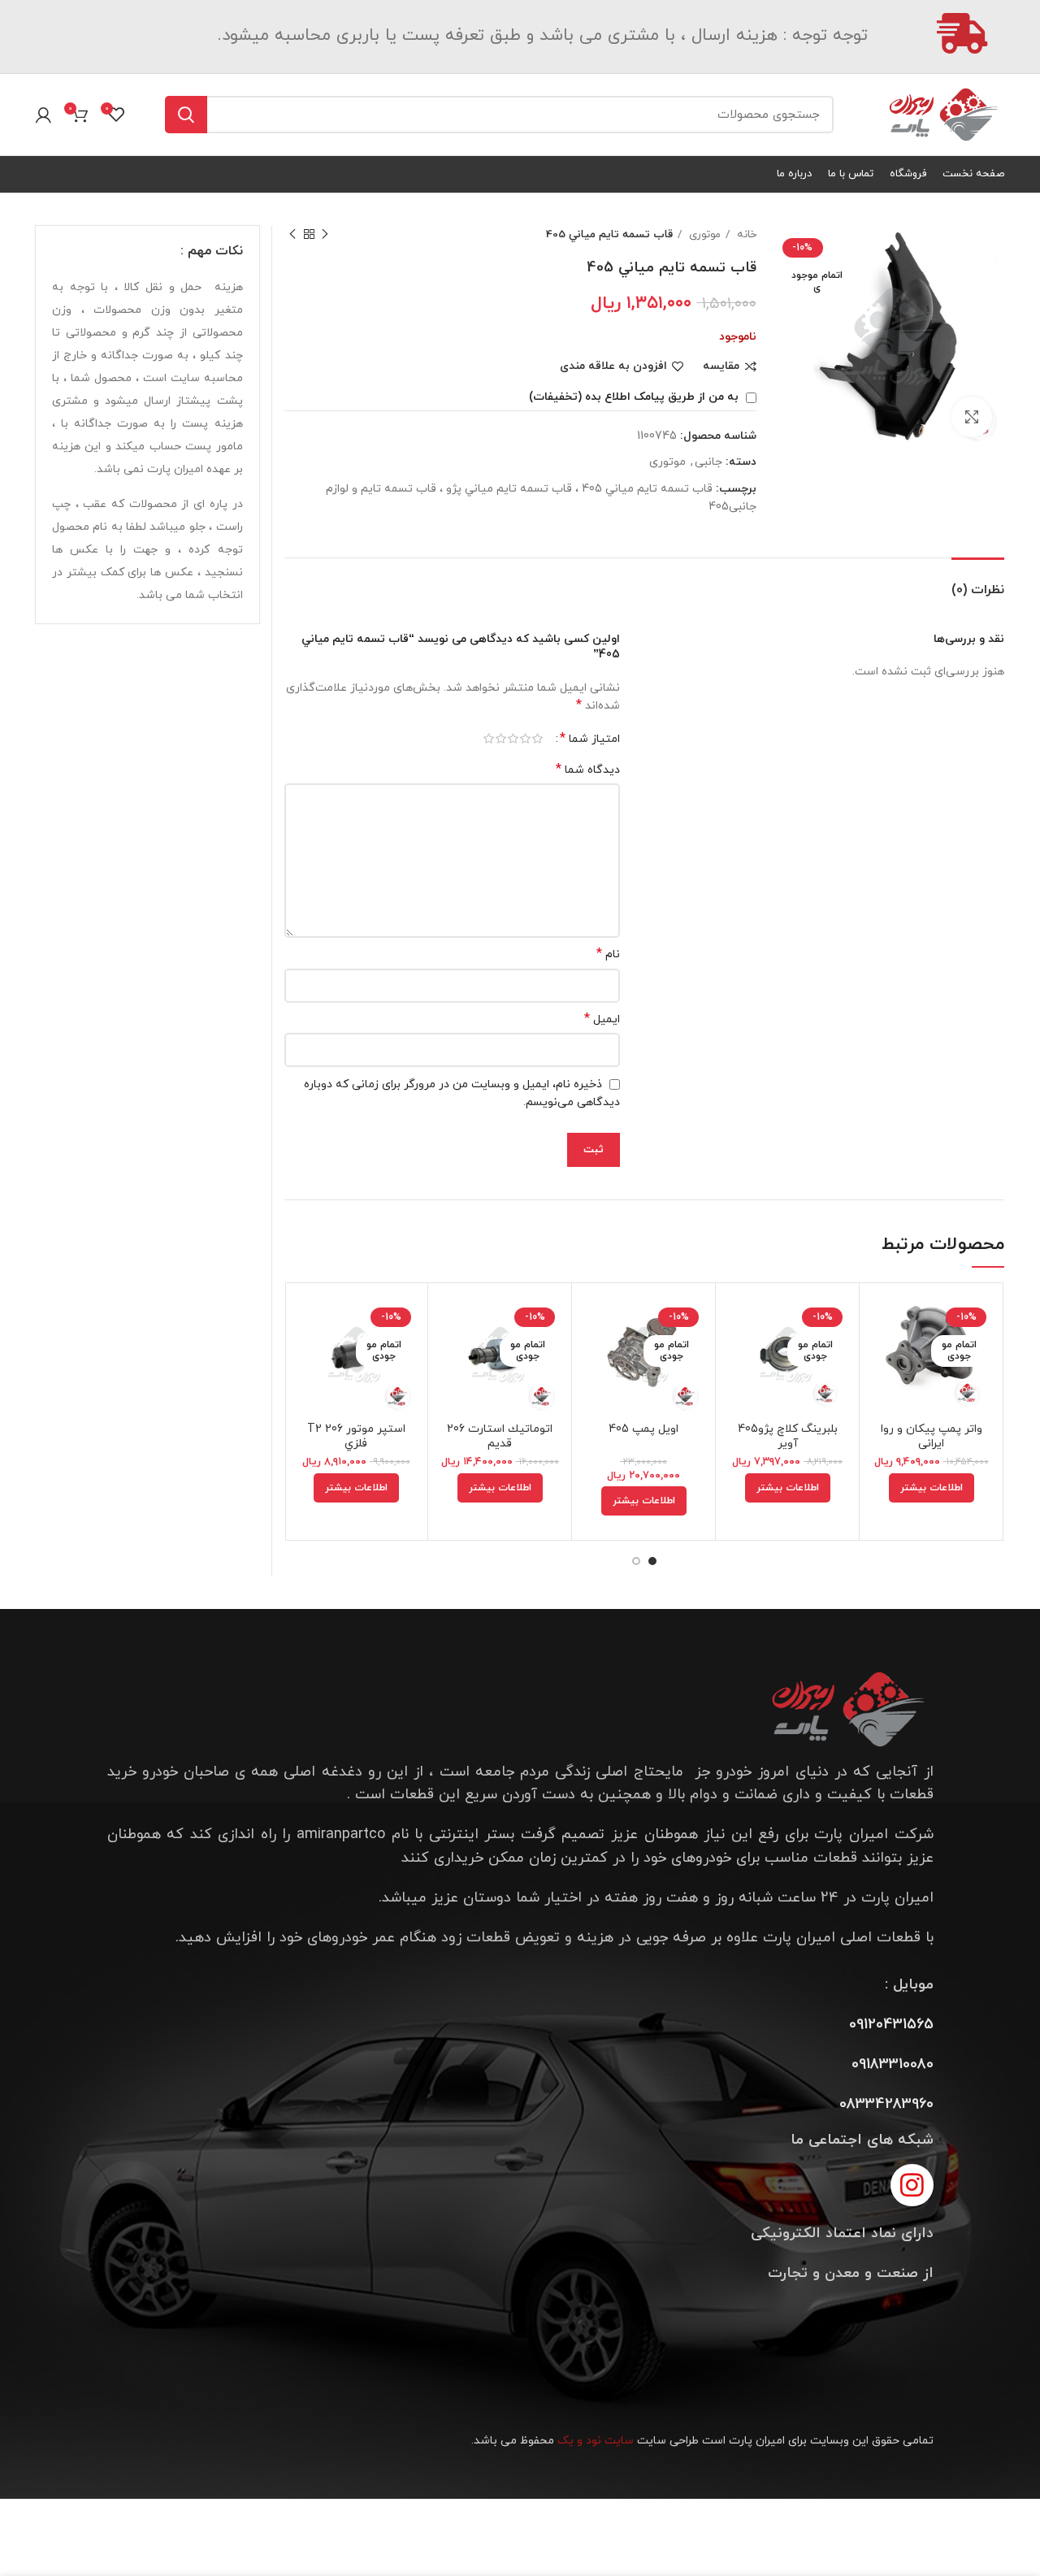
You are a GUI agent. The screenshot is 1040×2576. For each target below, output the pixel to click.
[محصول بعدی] (292, 235)
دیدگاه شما (588, 770)
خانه (745, 234)
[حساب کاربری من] (43, 115)
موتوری (703, 234)
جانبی (708, 462)
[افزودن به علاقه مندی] (884, 1395)
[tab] (978, 582)
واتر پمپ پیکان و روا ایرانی (932, 1436)
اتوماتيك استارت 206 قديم (500, 1436)
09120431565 (891, 2025)
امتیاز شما (590, 739)
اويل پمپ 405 (643, 1429)
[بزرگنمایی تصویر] (972, 417)
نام (608, 954)
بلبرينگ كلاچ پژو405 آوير (788, 1436)
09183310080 (893, 2064)
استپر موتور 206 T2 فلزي (356, 1436)
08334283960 (886, 2104)
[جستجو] (186, 115)
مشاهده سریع (884, 1358)
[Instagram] (912, 2186)
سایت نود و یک (596, 2441)
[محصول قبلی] (325, 235)
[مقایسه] (884, 1322)
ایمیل (602, 1019)
